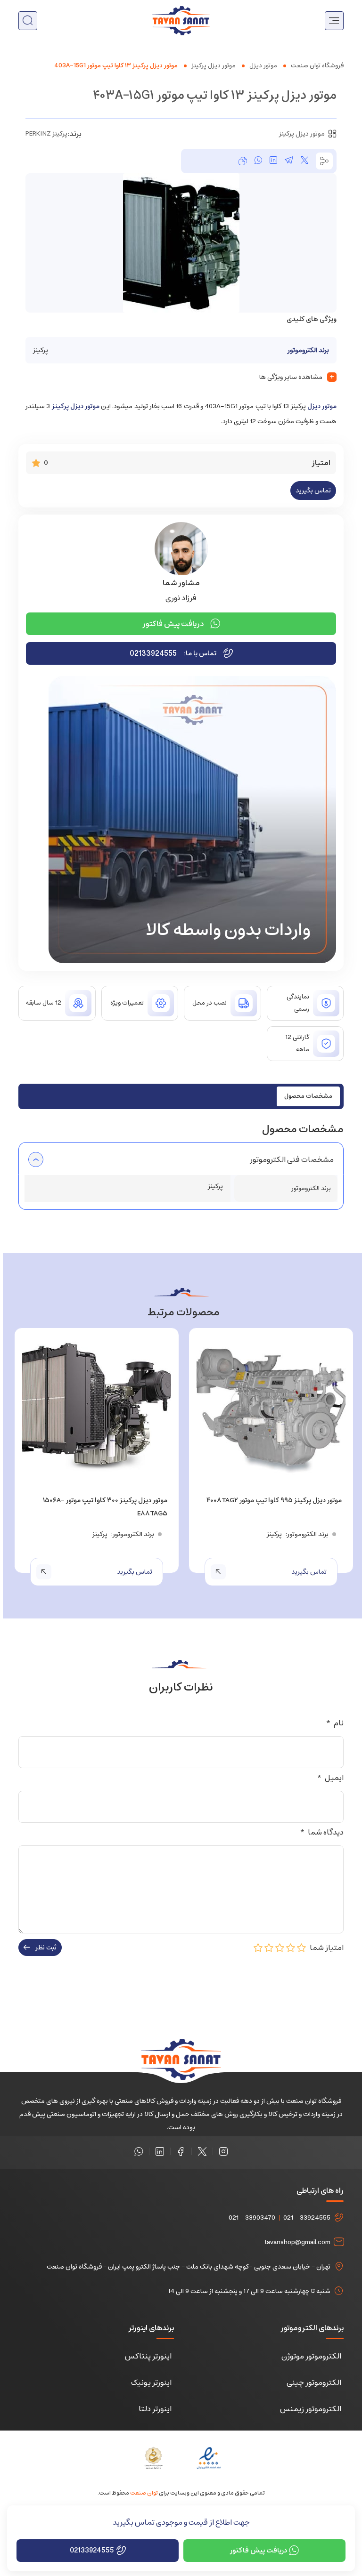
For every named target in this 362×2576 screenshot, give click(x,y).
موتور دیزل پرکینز (214, 66)
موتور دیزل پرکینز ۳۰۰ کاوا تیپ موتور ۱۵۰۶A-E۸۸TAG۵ (105, 1507)
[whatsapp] (258, 161)
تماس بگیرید (313, 491)
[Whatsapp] (139, 2151)
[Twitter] (202, 2151)
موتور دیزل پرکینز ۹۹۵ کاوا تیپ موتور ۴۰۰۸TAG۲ (274, 1500)
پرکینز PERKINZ (46, 134)
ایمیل (330, 1778)
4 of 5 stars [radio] (269, 1948)
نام (335, 1723)
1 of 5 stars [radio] (302, 1948)
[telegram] (289, 161)
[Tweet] (304, 161)
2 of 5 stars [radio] (291, 1948)
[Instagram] (223, 2151)
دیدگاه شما (322, 1832)
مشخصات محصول (308, 1096)
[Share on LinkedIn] (273, 161)
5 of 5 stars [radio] (258, 1948)
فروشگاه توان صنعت (317, 66)
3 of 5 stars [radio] (280, 1948)
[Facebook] (181, 2151)
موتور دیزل (263, 66)
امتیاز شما (325, 1948)
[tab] (308, 1096)
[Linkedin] (160, 2151)
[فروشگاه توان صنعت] (181, 20)
